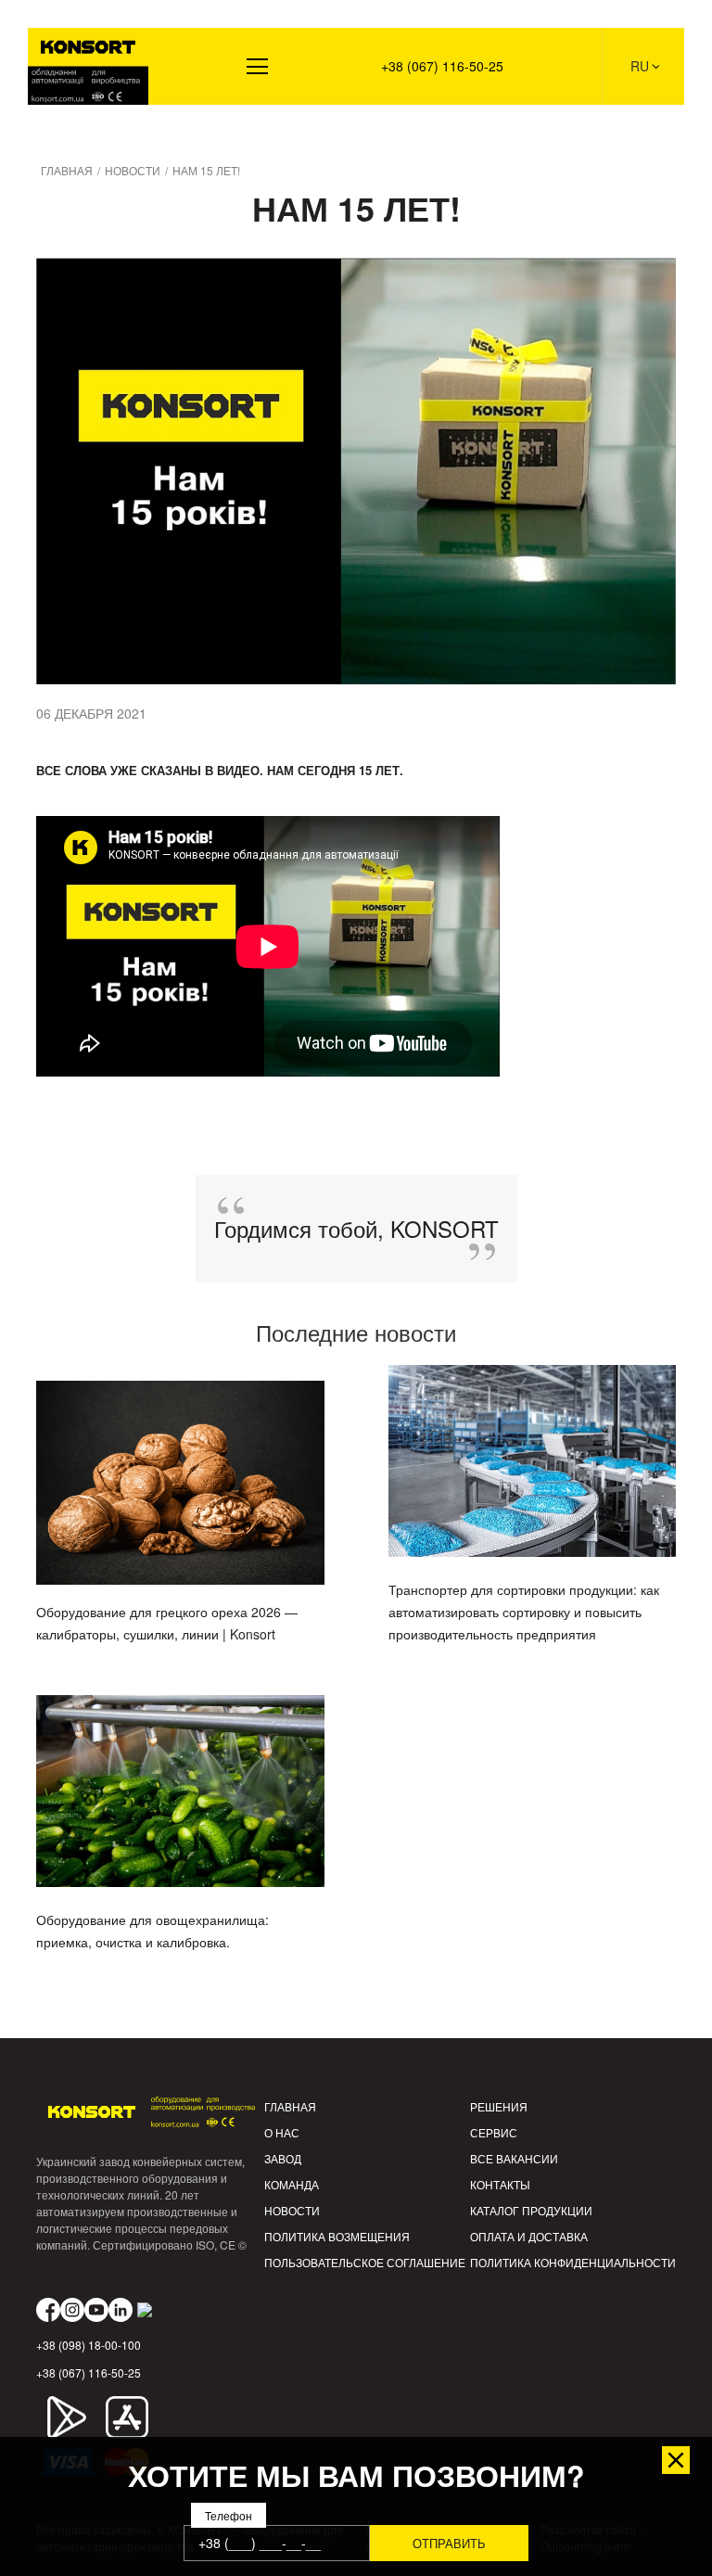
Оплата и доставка (529, 2236)
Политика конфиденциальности (573, 2262)
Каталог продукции (531, 2210)
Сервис (494, 2132)
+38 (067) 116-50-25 (442, 66)
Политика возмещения (337, 2236)
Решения (69, 131)
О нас (282, 2132)
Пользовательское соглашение (365, 2262)
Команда (292, 2184)
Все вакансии (514, 2158)
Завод (283, 2158)
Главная (290, 2106)
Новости (292, 2210)
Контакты (500, 2184)
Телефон (229, 2515)
